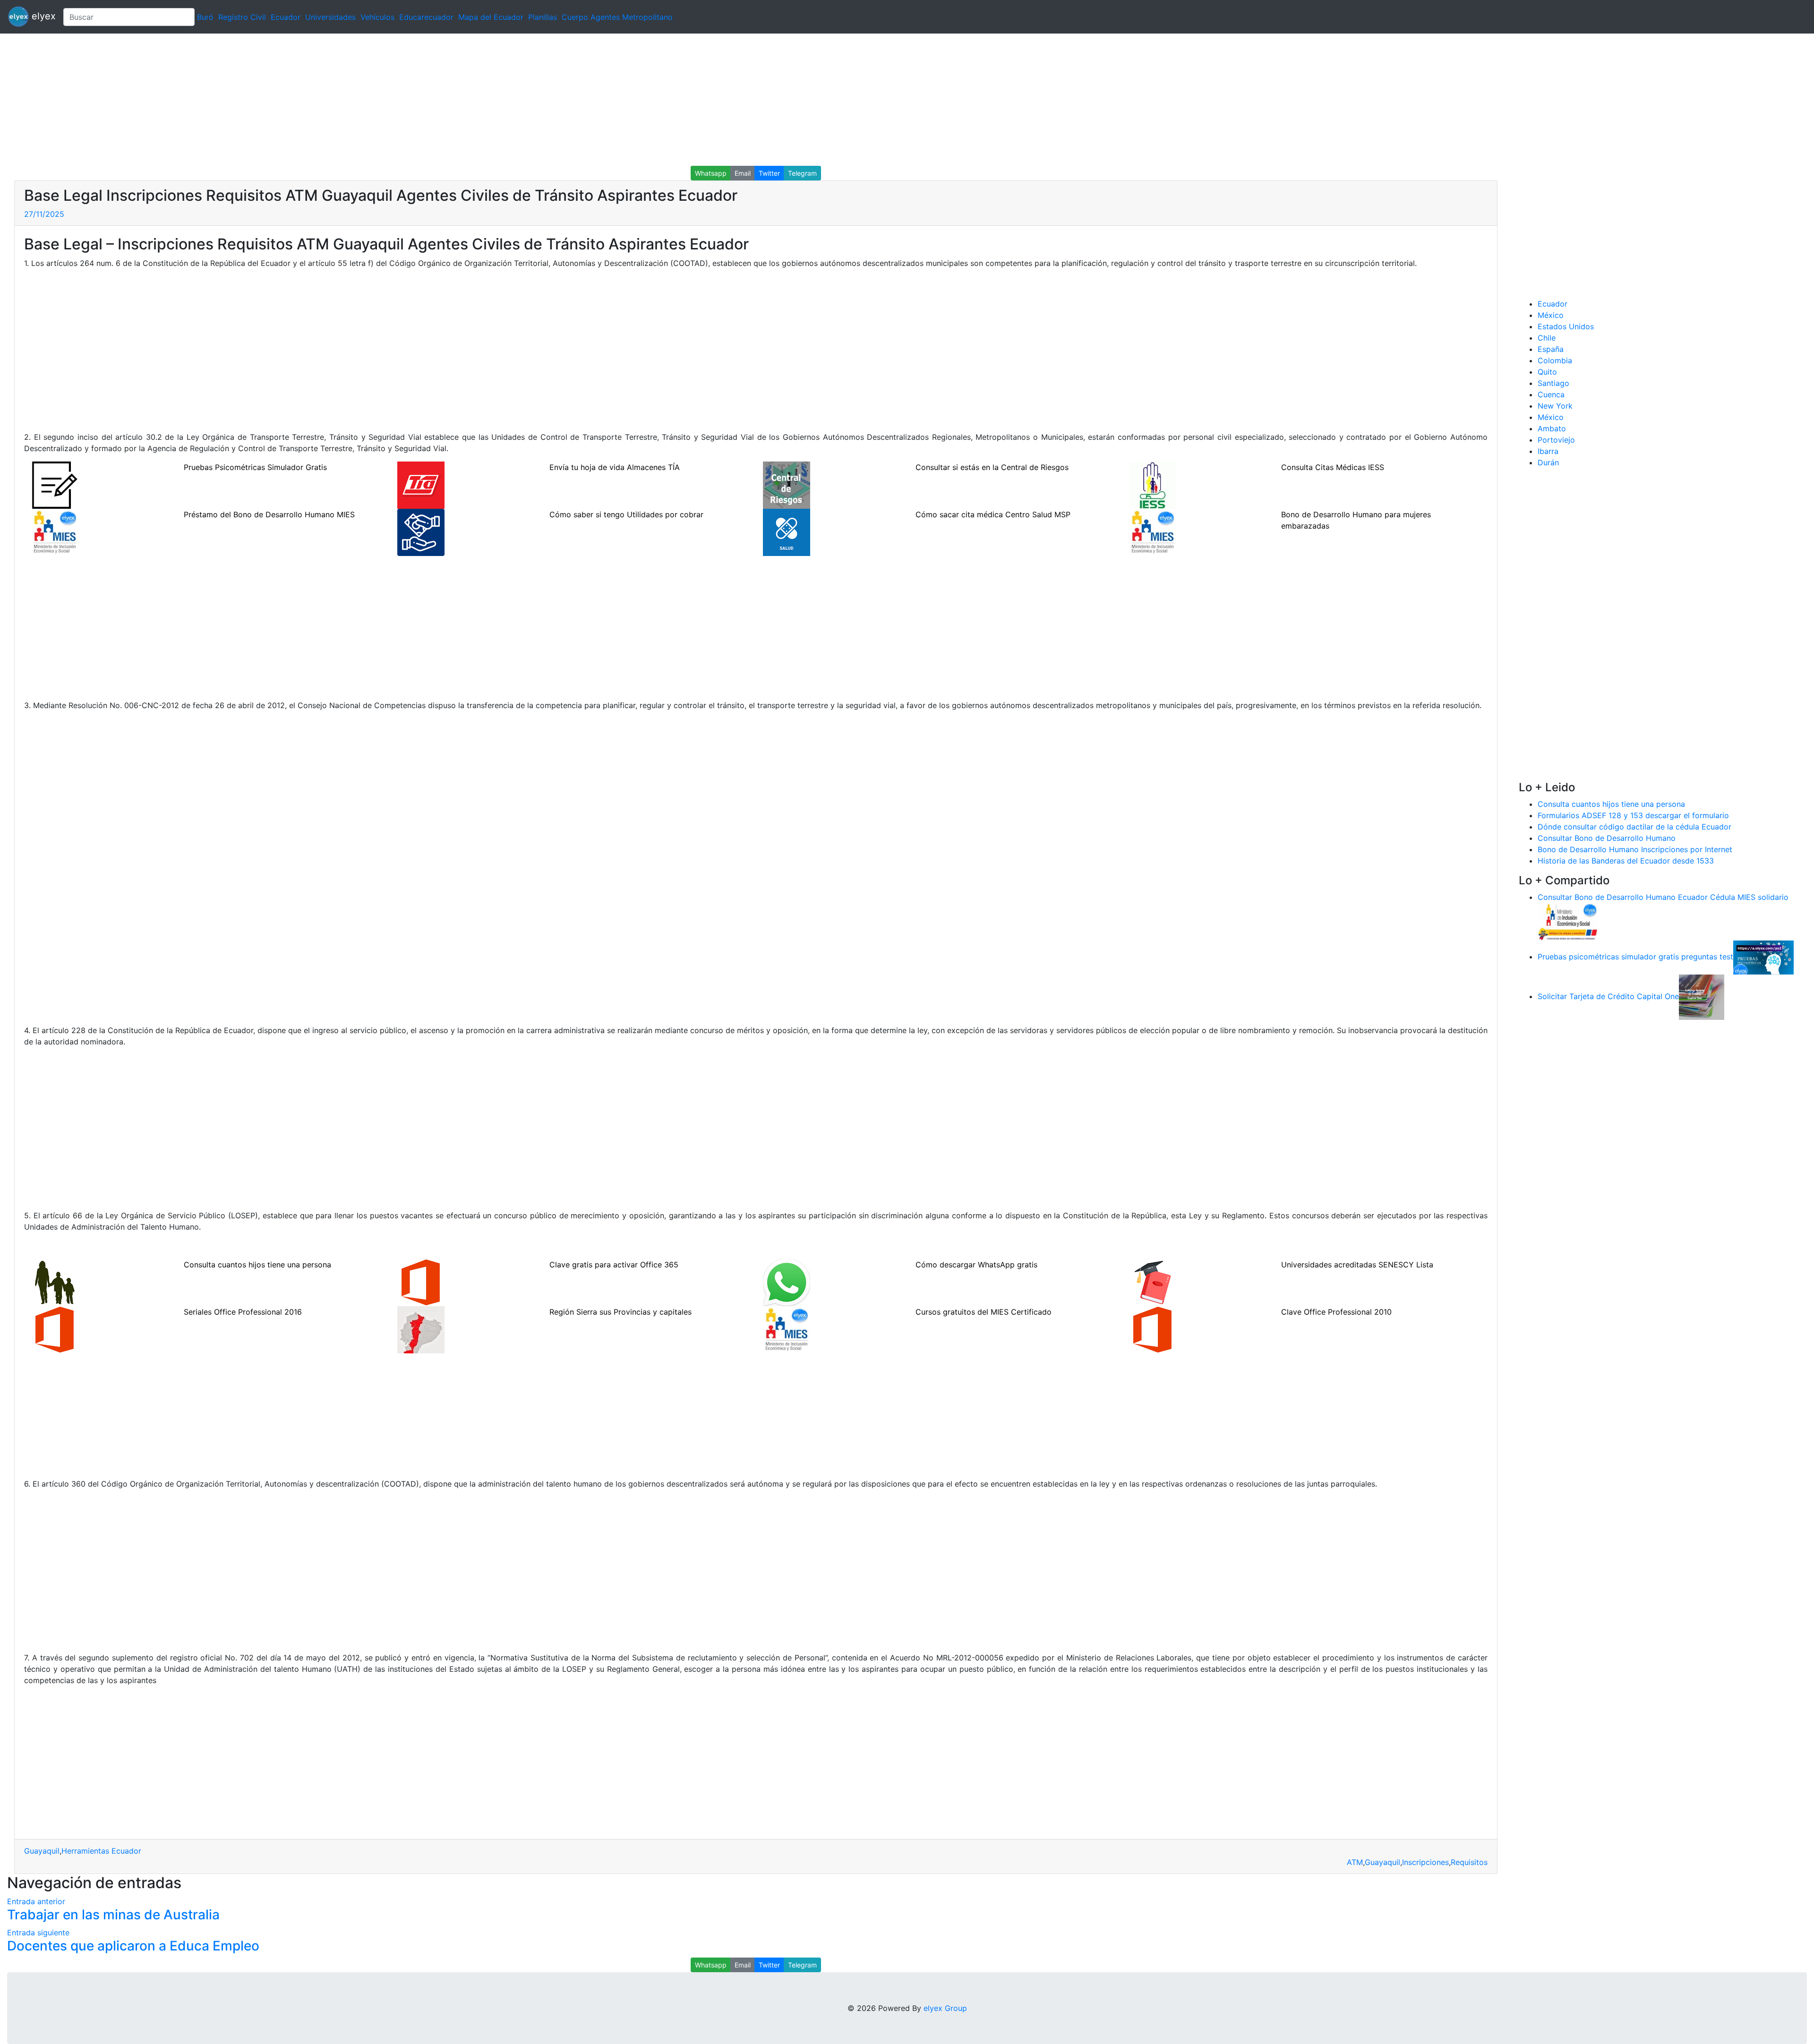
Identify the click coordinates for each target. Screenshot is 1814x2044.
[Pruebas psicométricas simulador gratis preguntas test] (1763, 957)
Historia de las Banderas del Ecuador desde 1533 (1626, 861)
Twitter (769, 173)
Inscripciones (1425, 1862)
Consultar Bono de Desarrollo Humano (1607, 838)
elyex (42, 16)
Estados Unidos (1566, 326)
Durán (1548, 462)
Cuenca (1551, 394)
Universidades (330, 17)
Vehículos (377, 17)
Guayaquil (42, 1851)
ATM (1355, 1862)
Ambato (1552, 428)
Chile (1547, 338)
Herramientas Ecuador (101, 1851)
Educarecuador (426, 17)
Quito (1547, 372)
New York (1555, 406)
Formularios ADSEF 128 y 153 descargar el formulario (1633, 815)
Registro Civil (242, 17)
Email (743, 173)
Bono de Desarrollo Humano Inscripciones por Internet (1635, 849)
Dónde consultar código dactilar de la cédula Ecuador (1634, 827)
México (1551, 315)
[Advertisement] (283, 100)
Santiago (1553, 383)
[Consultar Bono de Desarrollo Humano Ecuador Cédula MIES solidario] (1568, 921)
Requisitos (1469, 1862)
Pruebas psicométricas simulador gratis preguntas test (1635, 957)
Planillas (543, 17)
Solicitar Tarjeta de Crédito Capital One (1608, 996)
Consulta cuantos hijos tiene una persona (1611, 804)
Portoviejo (1556, 440)
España (1551, 349)
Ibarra (1548, 451)
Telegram (802, 173)
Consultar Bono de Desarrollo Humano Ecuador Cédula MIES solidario (1663, 897)
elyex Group (945, 2008)
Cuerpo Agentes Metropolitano (617, 17)
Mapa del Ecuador (491, 17)
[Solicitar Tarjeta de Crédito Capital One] (1702, 996)
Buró (205, 17)
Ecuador (286, 17)
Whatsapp (711, 173)
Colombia (1555, 360)
